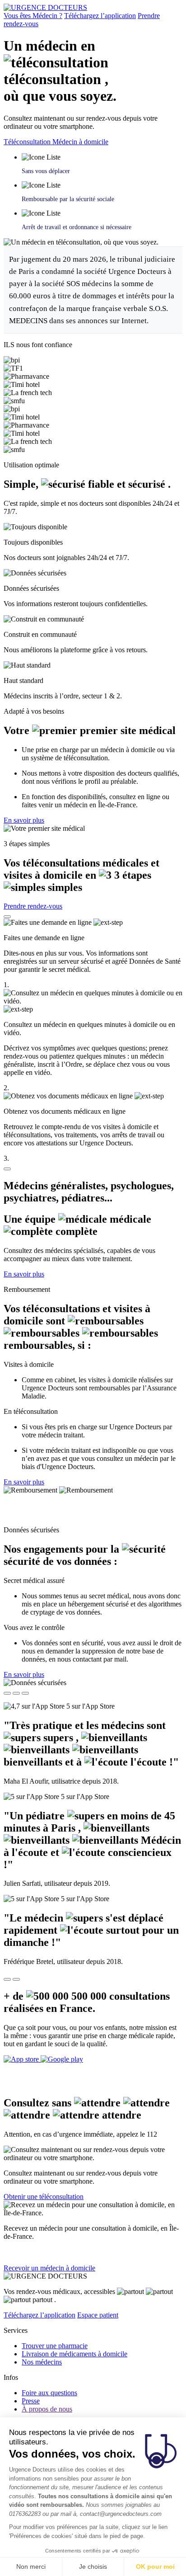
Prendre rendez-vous (33, 906)
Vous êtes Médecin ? (33, 16)
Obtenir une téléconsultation (44, 2197)
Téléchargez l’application (100, 16)
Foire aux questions (49, 2393)
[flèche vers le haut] (7, 917)
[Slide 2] (16, 1693)
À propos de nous (47, 2409)
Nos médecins (42, 2362)
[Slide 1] (7, 1693)
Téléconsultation (28, 142)
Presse (31, 2401)
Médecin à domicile (80, 142)
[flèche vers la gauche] (7, 1979)
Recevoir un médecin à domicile (49, 2268)
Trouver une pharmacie (55, 2346)
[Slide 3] (25, 1693)
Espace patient (98, 2315)
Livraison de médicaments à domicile (74, 2354)
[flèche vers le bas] (7, 1169)
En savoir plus (24, 820)
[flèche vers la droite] (16, 1979)
